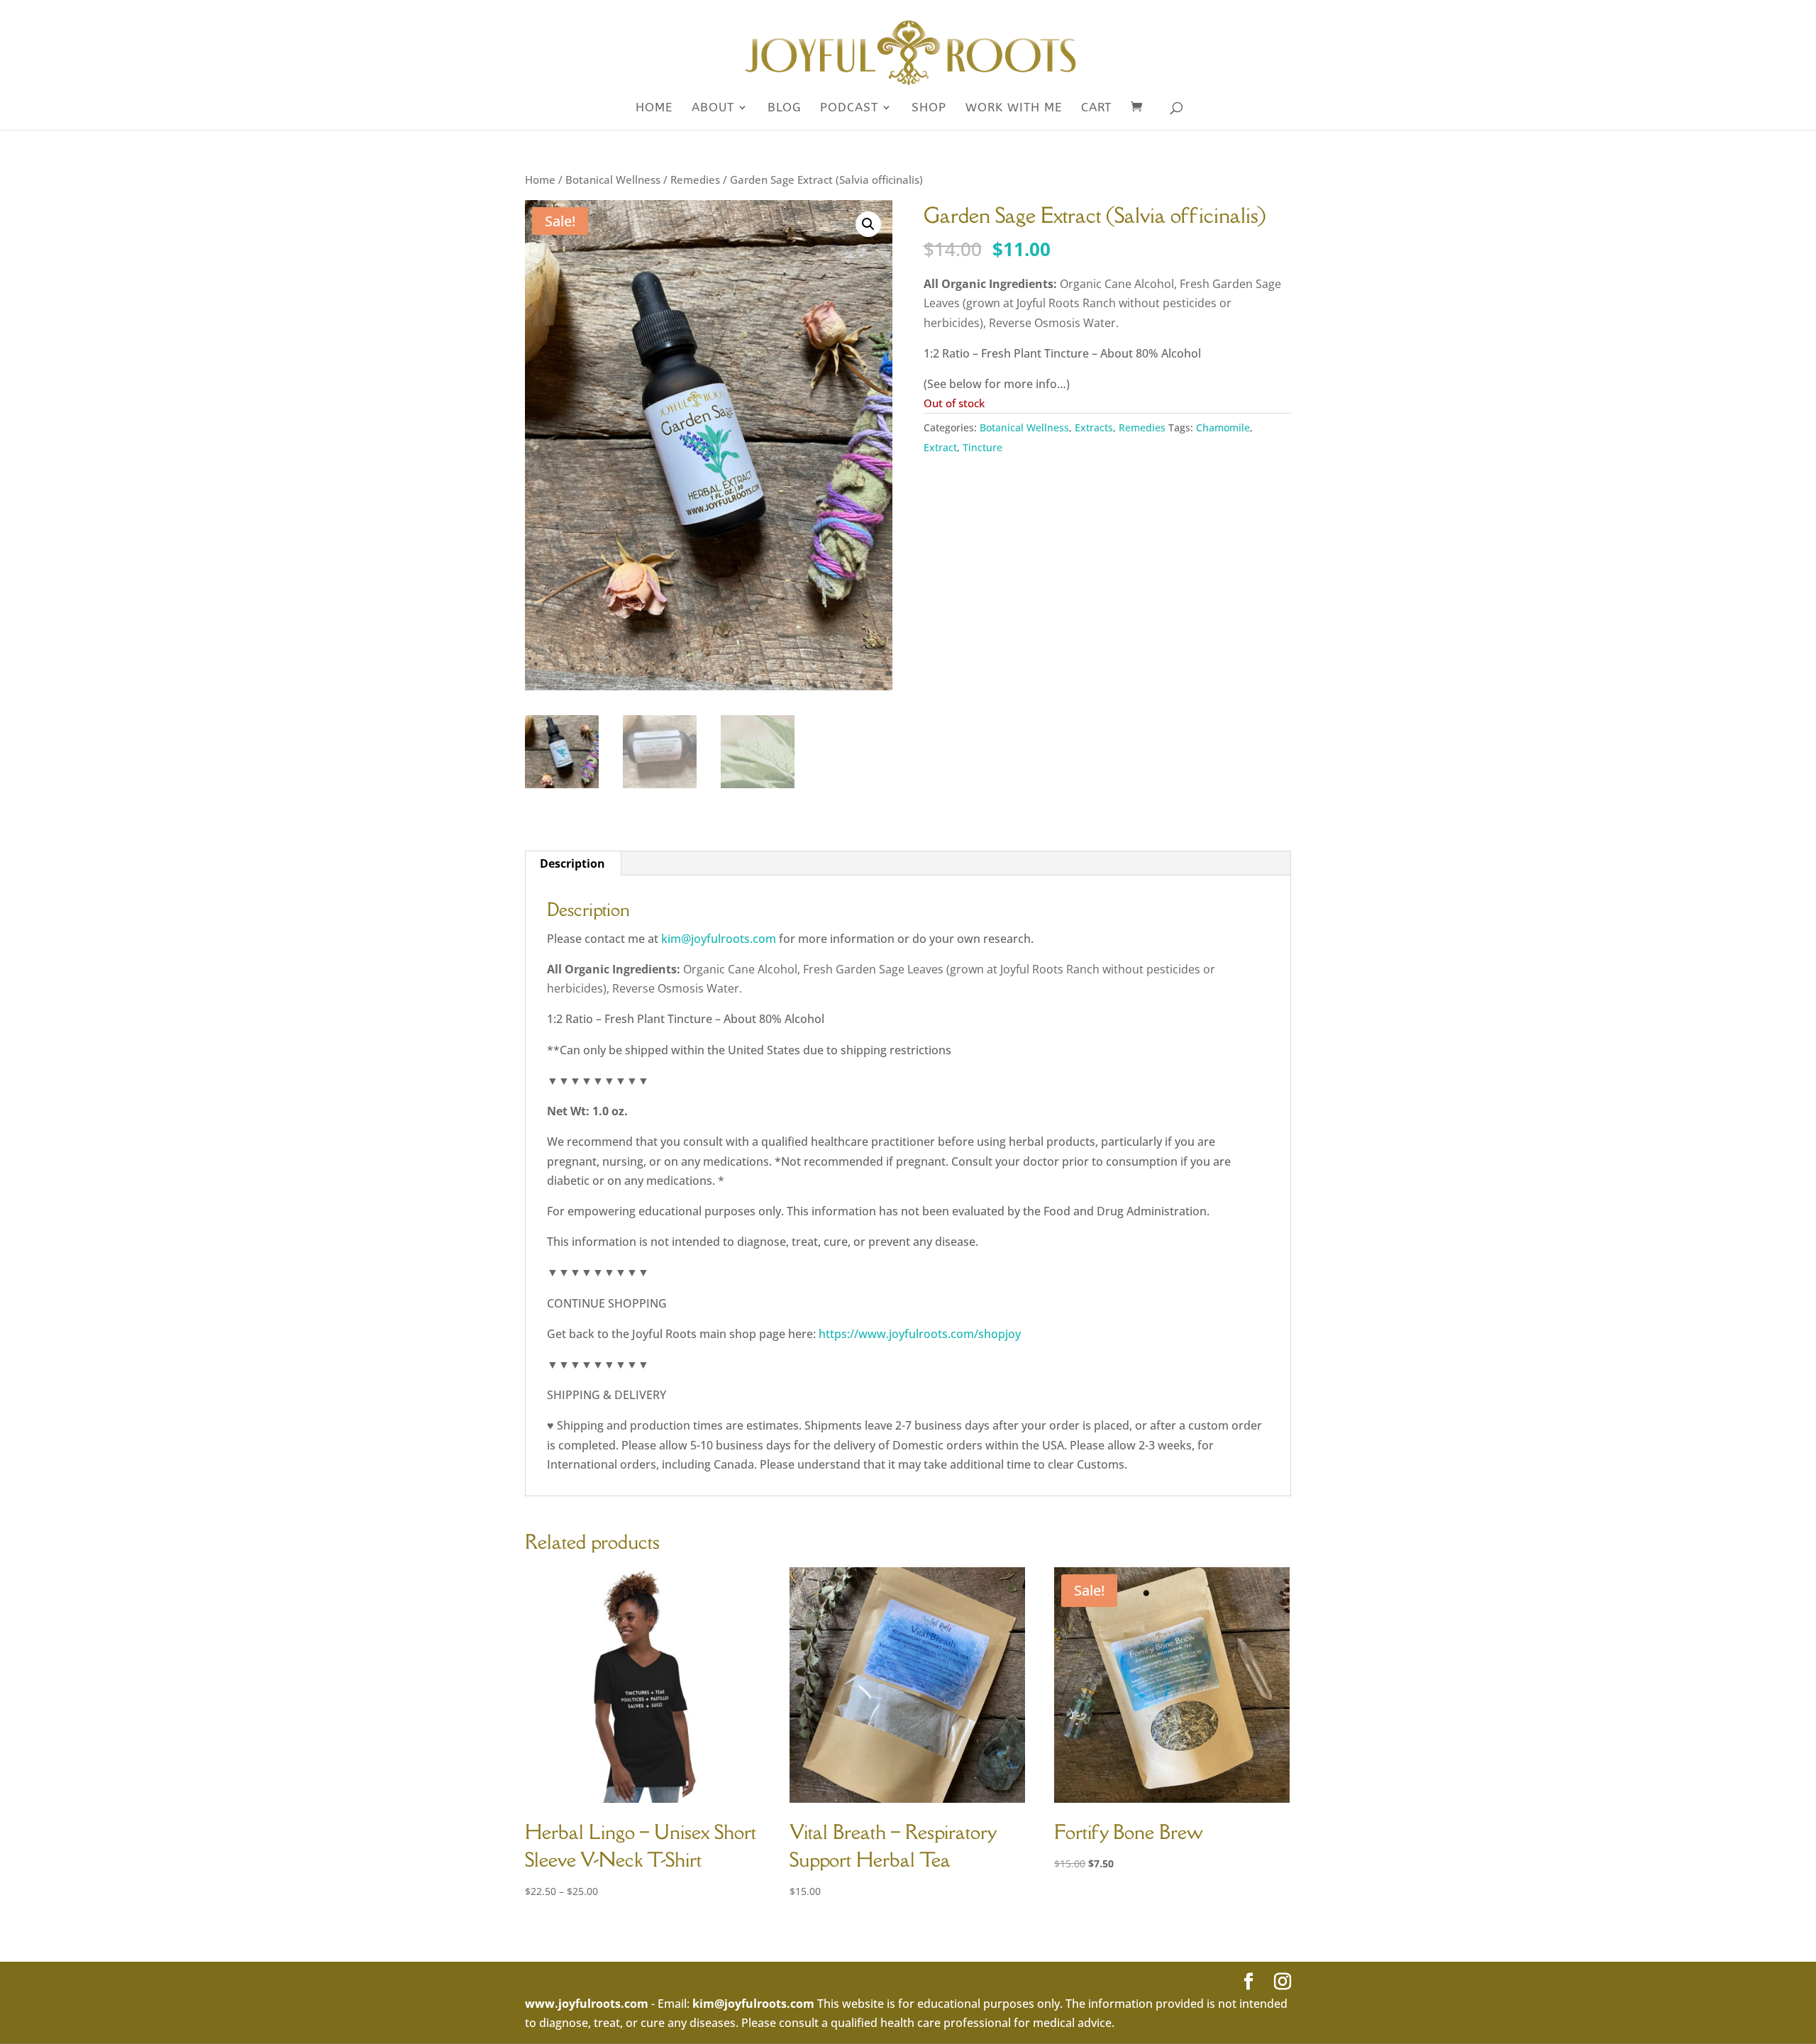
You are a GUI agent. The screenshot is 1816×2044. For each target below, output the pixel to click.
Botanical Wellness (613, 179)
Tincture (982, 447)
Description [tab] (572, 863)
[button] (868, 224)
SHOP (929, 108)
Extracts (1094, 427)
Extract (940, 447)
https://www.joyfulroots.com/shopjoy (920, 1334)
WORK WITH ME (1014, 108)
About (713, 108)
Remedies (695, 179)
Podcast (849, 108)
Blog (784, 108)
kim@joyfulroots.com (719, 939)
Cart (1096, 108)
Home (654, 108)
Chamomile (1223, 427)
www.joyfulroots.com (587, 2004)
